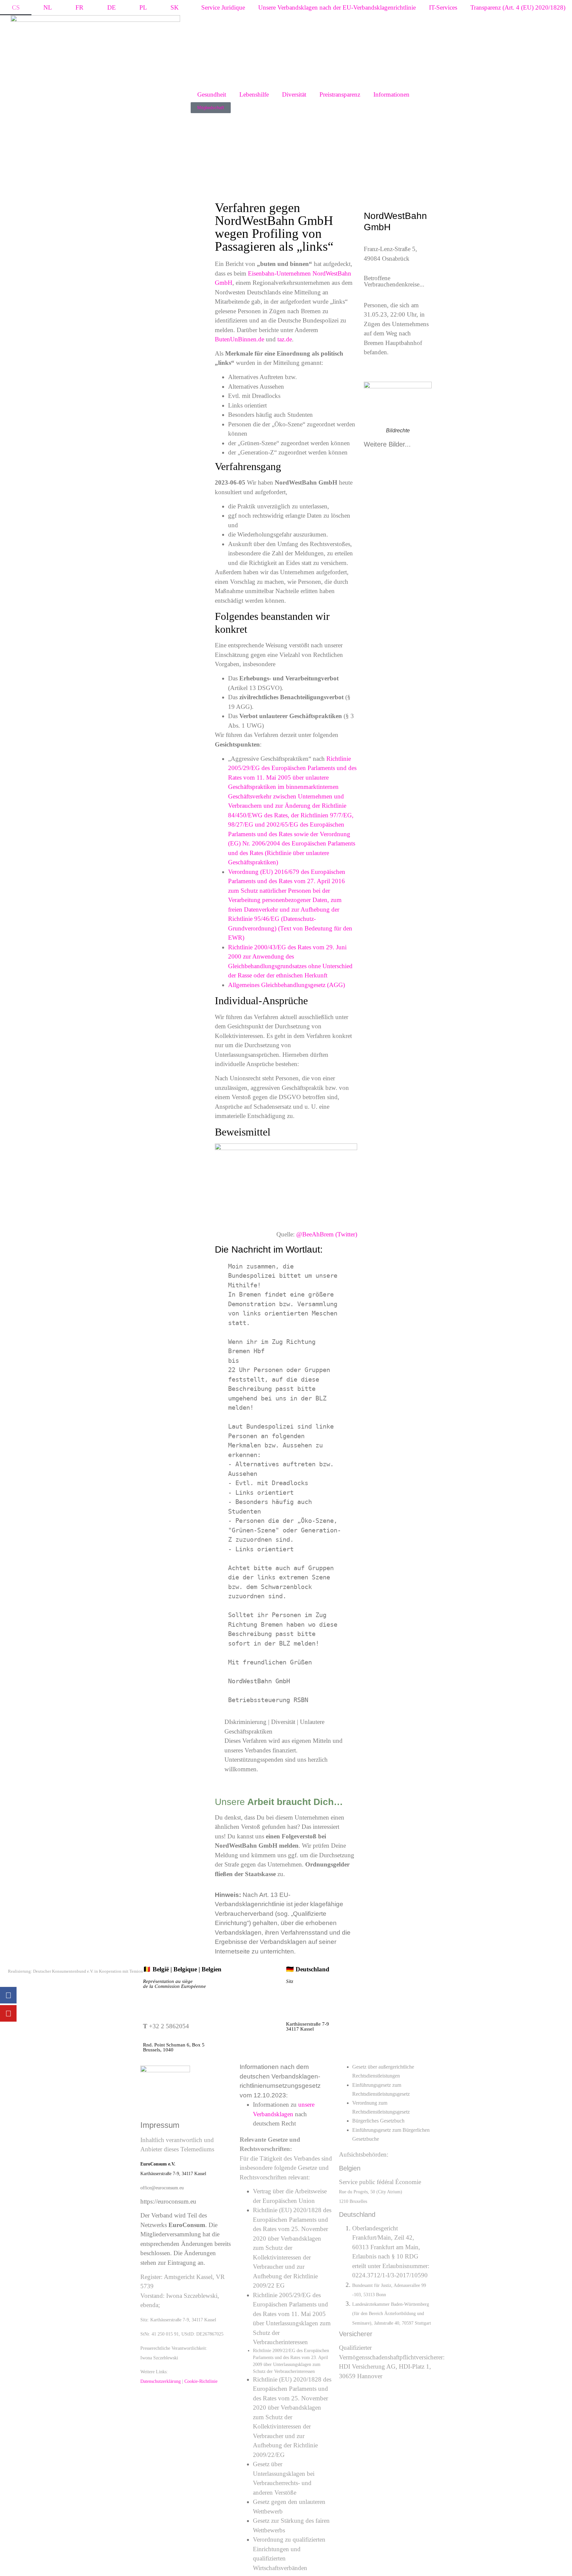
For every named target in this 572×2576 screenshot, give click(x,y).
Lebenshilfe (254, 94)
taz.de (285, 339)
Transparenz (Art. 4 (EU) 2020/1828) (518, 7)
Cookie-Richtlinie (201, 2381)
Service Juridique (223, 7)
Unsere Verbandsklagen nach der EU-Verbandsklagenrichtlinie (337, 7)
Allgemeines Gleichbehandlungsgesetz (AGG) (286, 985)
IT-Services (443, 7)
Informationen (391, 94)
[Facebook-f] (8, 1995)
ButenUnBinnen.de (239, 339)
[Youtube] (8, 2013)
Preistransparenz (340, 94)
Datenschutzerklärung (161, 2381)
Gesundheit (212, 94)
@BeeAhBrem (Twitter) (327, 1234)
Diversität (294, 94)
